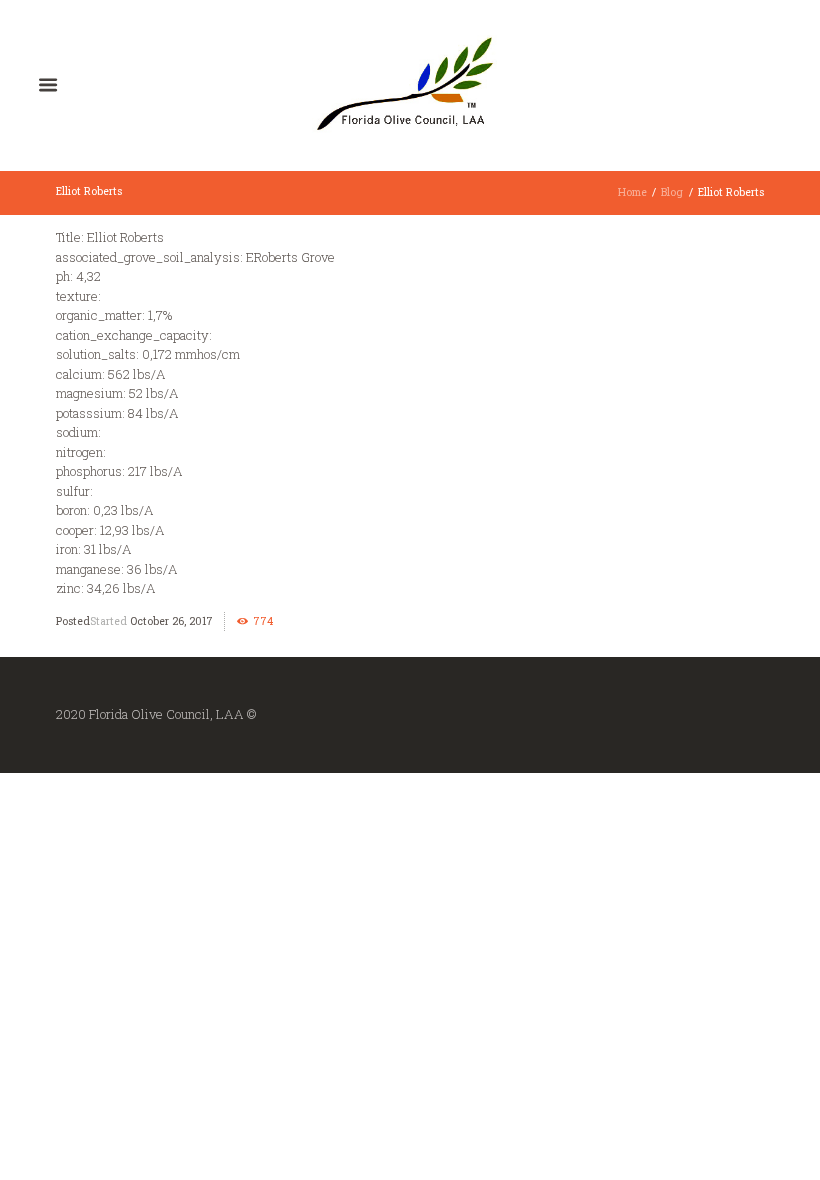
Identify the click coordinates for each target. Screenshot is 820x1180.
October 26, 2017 (171, 621)
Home (632, 192)
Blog (672, 192)
